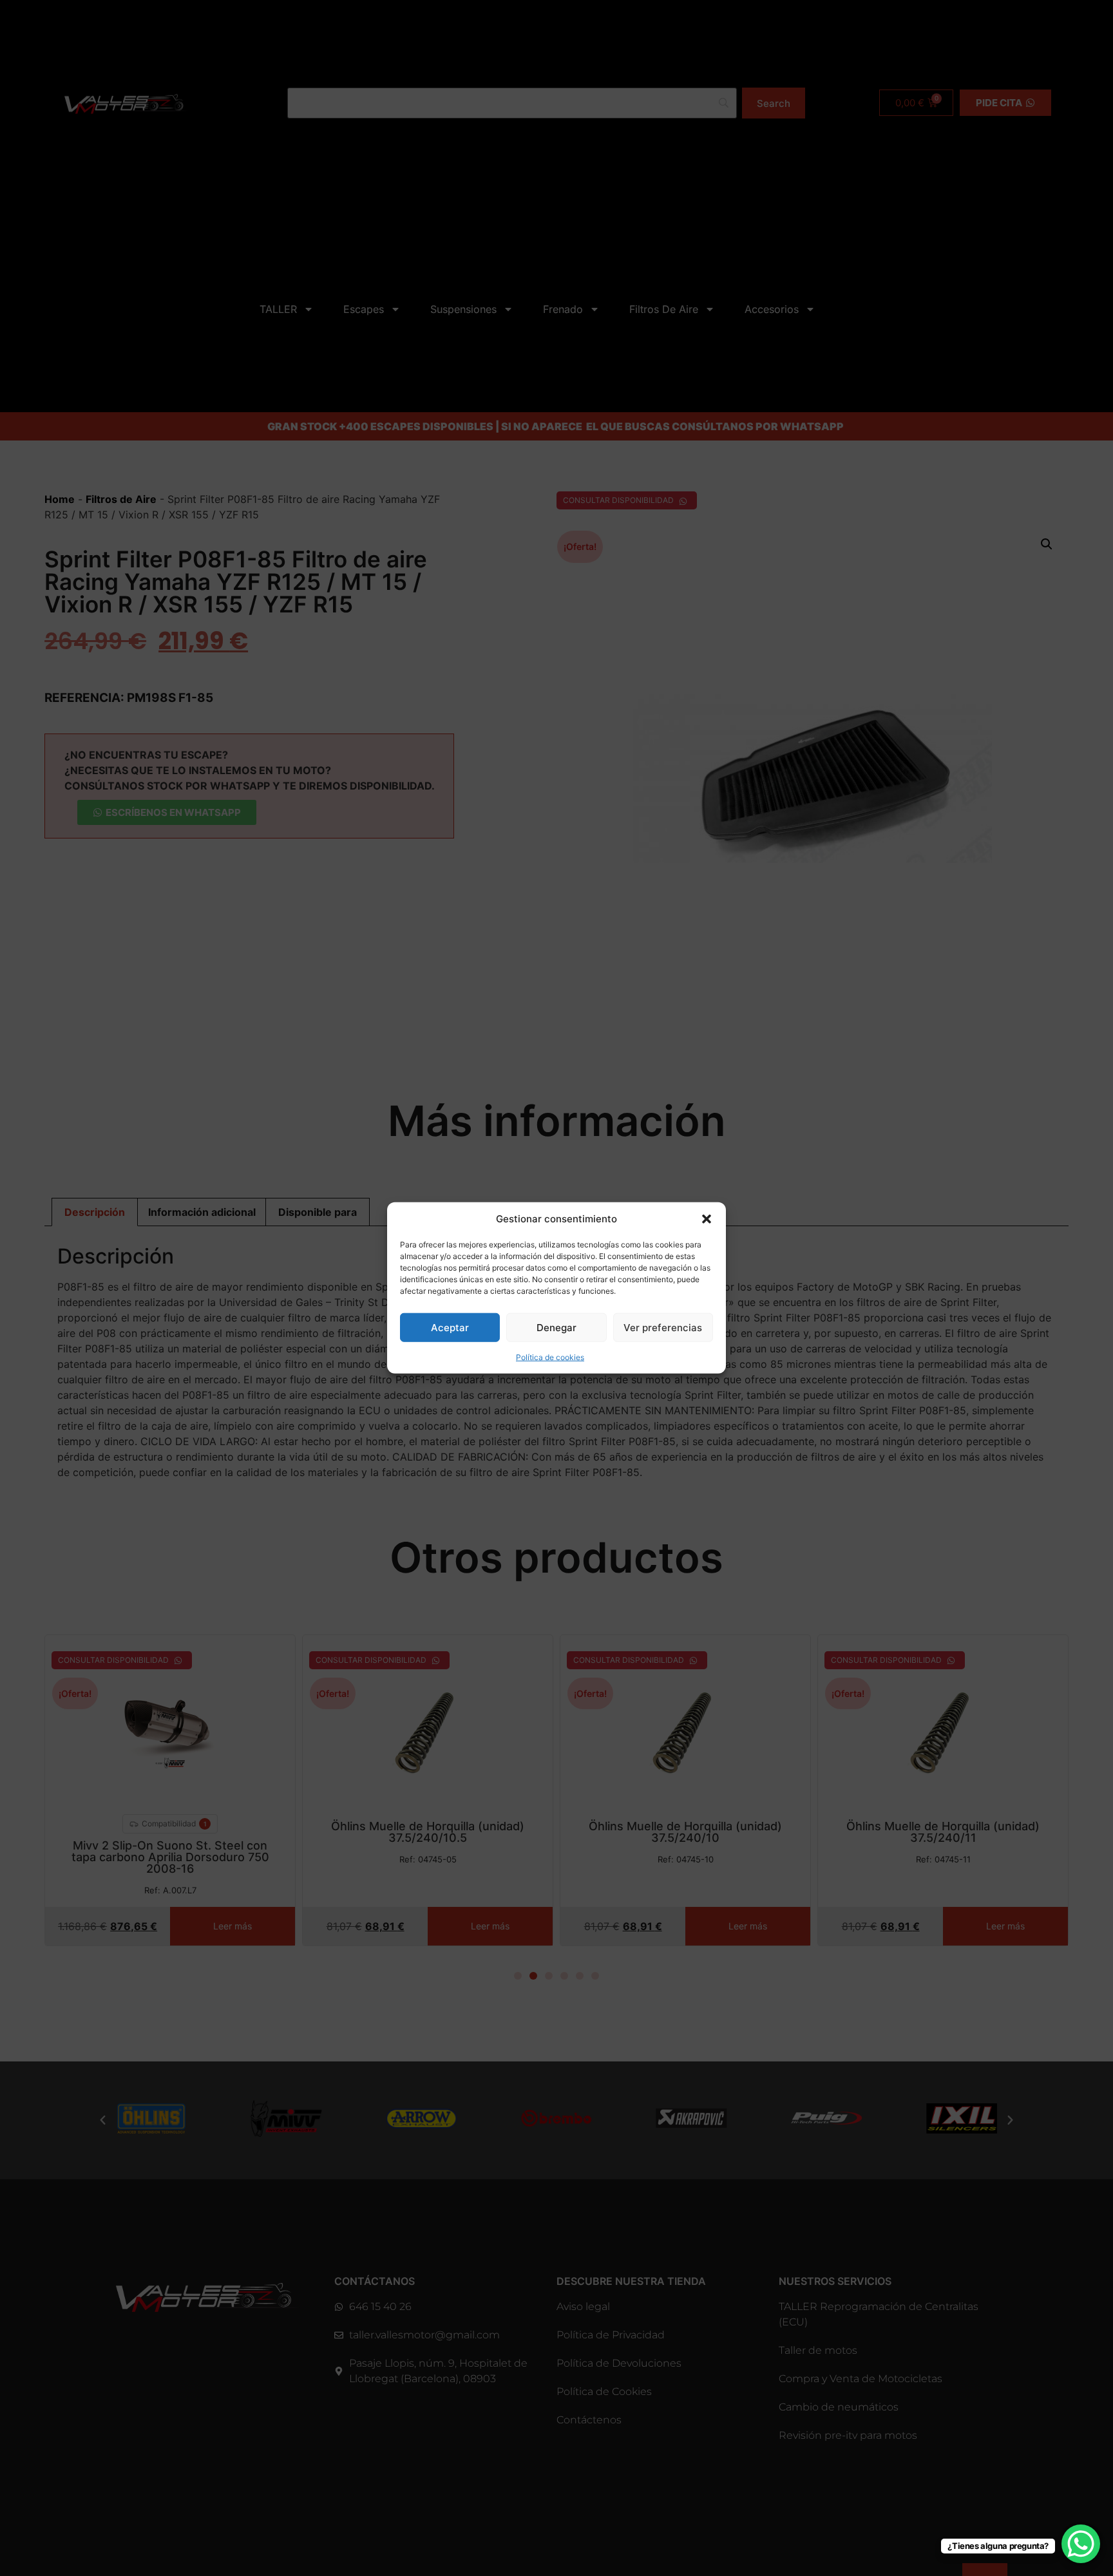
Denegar (556, 1328)
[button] (707, 1219)
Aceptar (450, 1328)
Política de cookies (550, 1357)
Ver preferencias (663, 1328)
